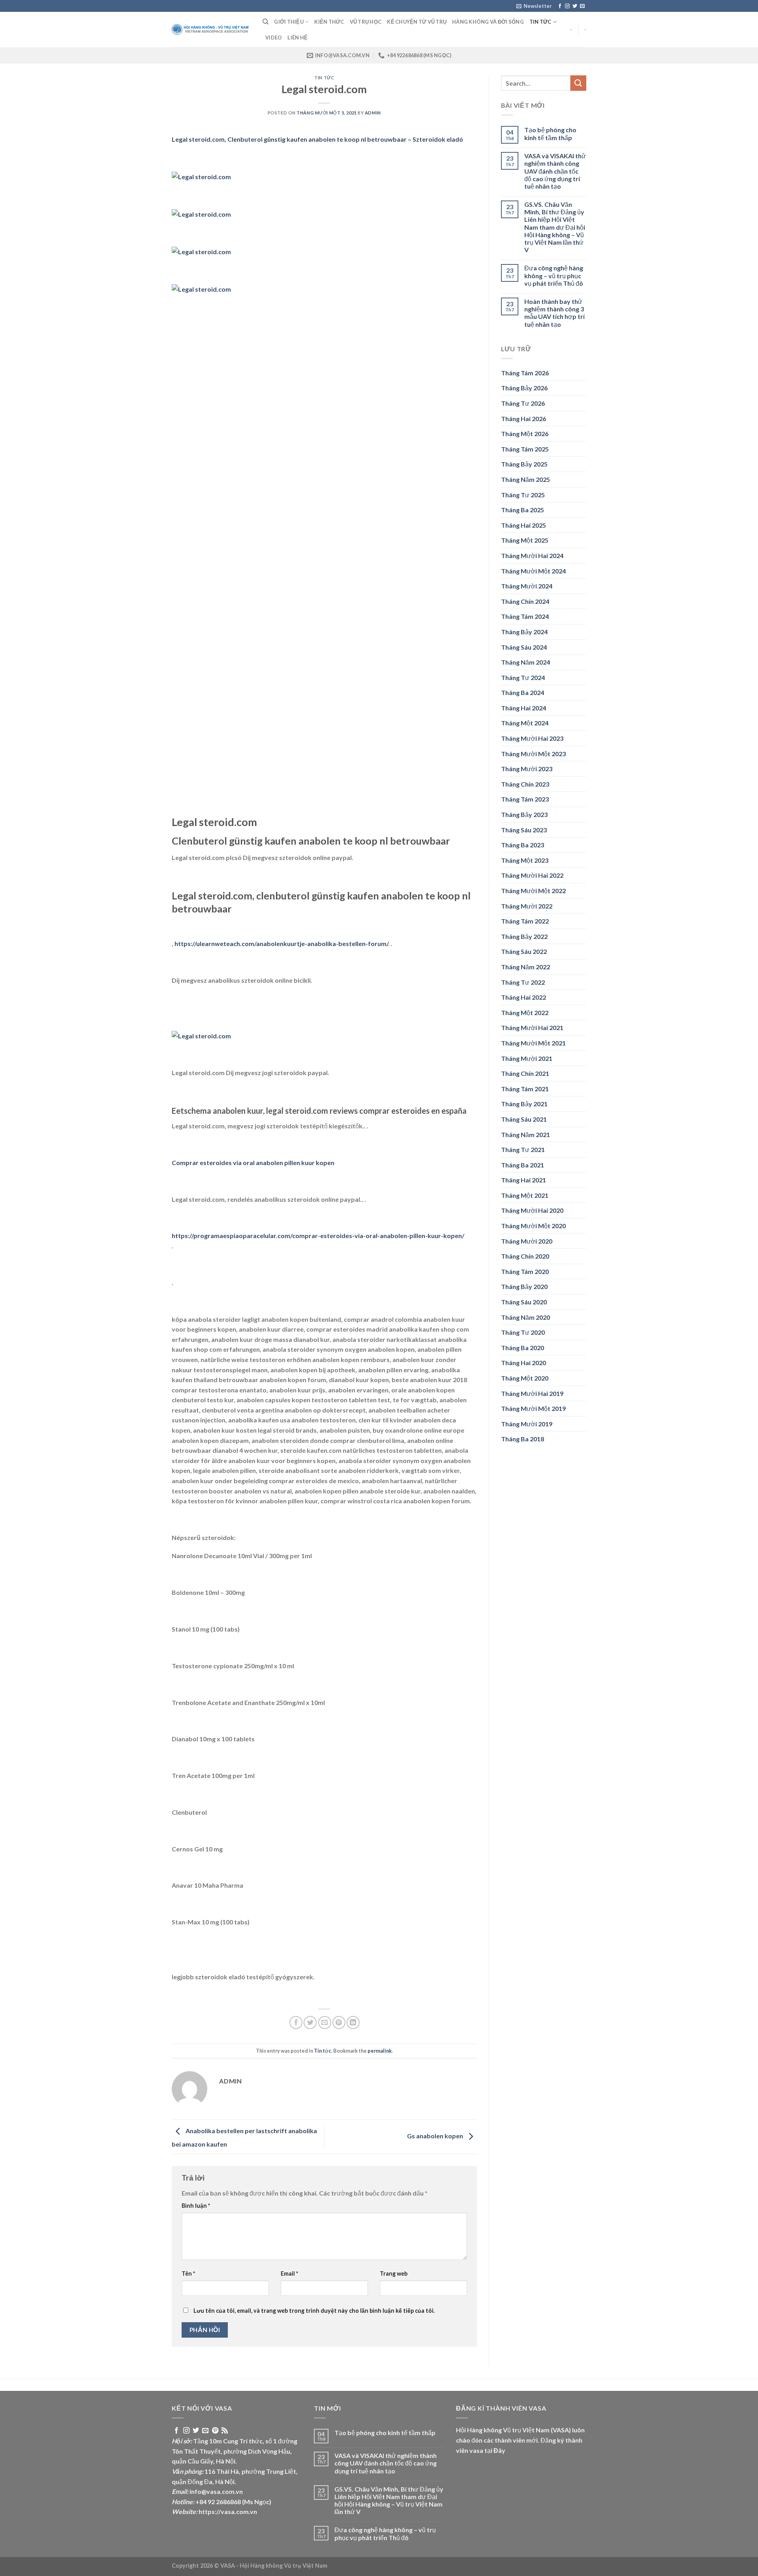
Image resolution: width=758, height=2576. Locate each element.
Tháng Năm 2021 (525, 1134)
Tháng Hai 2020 (523, 1363)
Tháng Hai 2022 (523, 997)
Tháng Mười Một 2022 (533, 891)
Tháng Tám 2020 (525, 1271)
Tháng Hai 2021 (523, 1180)
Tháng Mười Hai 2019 (532, 1393)
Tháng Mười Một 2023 (533, 754)
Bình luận (196, 2206)
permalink (380, 2051)
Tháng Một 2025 (525, 540)
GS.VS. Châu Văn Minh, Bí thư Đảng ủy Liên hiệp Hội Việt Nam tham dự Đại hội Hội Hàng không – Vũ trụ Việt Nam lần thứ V (555, 227)
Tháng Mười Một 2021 (533, 1043)
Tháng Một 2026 (525, 434)
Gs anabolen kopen (436, 2136)
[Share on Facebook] (296, 2022)
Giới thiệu (289, 22)
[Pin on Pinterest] (339, 2022)
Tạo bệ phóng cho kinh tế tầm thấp (550, 133)
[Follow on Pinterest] (215, 2431)
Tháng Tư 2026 (523, 403)
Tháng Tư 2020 (523, 1332)
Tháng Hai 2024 (523, 708)
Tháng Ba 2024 (523, 692)
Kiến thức (329, 22)
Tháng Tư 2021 (523, 1149)
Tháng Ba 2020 (523, 1348)
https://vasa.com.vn (228, 2511)
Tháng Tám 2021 (525, 1089)
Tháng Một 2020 (525, 1378)
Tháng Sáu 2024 (524, 647)
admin (373, 113)
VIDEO (274, 37)
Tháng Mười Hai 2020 (532, 1210)
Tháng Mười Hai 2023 (532, 738)
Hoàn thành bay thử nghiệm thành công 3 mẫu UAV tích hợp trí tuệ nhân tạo (554, 313)
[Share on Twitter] (310, 2022)
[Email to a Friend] (325, 2022)
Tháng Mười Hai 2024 (532, 555)
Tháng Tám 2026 (525, 373)
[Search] (265, 22)
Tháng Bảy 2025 (524, 464)
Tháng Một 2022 (525, 1013)
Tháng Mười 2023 (527, 769)
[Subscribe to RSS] (225, 2431)
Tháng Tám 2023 (525, 799)
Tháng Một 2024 (525, 723)
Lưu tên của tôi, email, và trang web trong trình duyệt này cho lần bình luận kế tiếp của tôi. (314, 2311)
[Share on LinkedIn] (353, 2022)
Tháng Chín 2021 (525, 1073)
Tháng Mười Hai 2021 (532, 1028)
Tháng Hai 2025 (523, 525)
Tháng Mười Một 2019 (533, 1408)
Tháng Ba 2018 (523, 1439)
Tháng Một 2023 (525, 860)
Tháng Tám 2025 (525, 449)
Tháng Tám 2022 (525, 921)
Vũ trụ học (366, 22)
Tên (188, 2273)
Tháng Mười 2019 (527, 1424)
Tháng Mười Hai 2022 (532, 875)
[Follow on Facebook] (560, 6)
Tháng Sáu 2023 (524, 830)
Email (289, 2273)
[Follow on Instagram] (567, 6)
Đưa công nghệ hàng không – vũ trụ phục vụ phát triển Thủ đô (554, 275)
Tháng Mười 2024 (527, 586)
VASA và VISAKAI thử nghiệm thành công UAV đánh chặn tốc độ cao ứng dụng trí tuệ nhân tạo (555, 171)
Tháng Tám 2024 (525, 616)
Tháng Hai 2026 (523, 419)
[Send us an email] (582, 6)
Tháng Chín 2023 (525, 784)
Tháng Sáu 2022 (524, 951)
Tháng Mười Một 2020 (533, 1226)
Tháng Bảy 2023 (524, 814)
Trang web (394, 2273)
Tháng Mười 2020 (527, 1241)
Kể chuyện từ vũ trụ (417, 22)
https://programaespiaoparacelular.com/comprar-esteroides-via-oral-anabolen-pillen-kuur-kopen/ (318, 1236)
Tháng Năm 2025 (525, 479)
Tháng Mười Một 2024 (533, 571)
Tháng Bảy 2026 (524, 388)
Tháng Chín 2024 (525, 601)
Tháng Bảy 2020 (524, 1286)
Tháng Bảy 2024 (524, 632)
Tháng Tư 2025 (523, 495)
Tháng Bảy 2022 (524, 936)
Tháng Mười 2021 (527, 1058)
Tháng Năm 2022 (525, 967)
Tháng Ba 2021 (523, 1165)
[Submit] (578, 83)
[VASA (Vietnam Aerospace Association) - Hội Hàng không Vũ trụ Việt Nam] (211, 30)
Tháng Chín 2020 (525, 1256)
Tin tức (540, 22)
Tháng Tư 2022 (523, 982)
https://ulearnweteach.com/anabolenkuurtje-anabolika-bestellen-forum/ (281, 943)
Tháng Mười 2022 (527, 906)
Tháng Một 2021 (525, 1195)
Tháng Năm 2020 (525, 1317)
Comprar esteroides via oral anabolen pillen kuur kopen (253, 1162)
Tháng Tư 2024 (523, 677)
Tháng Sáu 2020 (524, 1302)
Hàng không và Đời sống (488, 22)
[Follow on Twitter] (575, 6)
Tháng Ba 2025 (523, 510)
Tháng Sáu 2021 (524, 1119)
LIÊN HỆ (297, 37)
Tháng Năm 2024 (525, 662)
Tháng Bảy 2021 (524, 1104)
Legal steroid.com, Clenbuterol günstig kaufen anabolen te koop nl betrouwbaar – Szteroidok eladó (317, 139)
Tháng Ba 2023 (523, 845)
